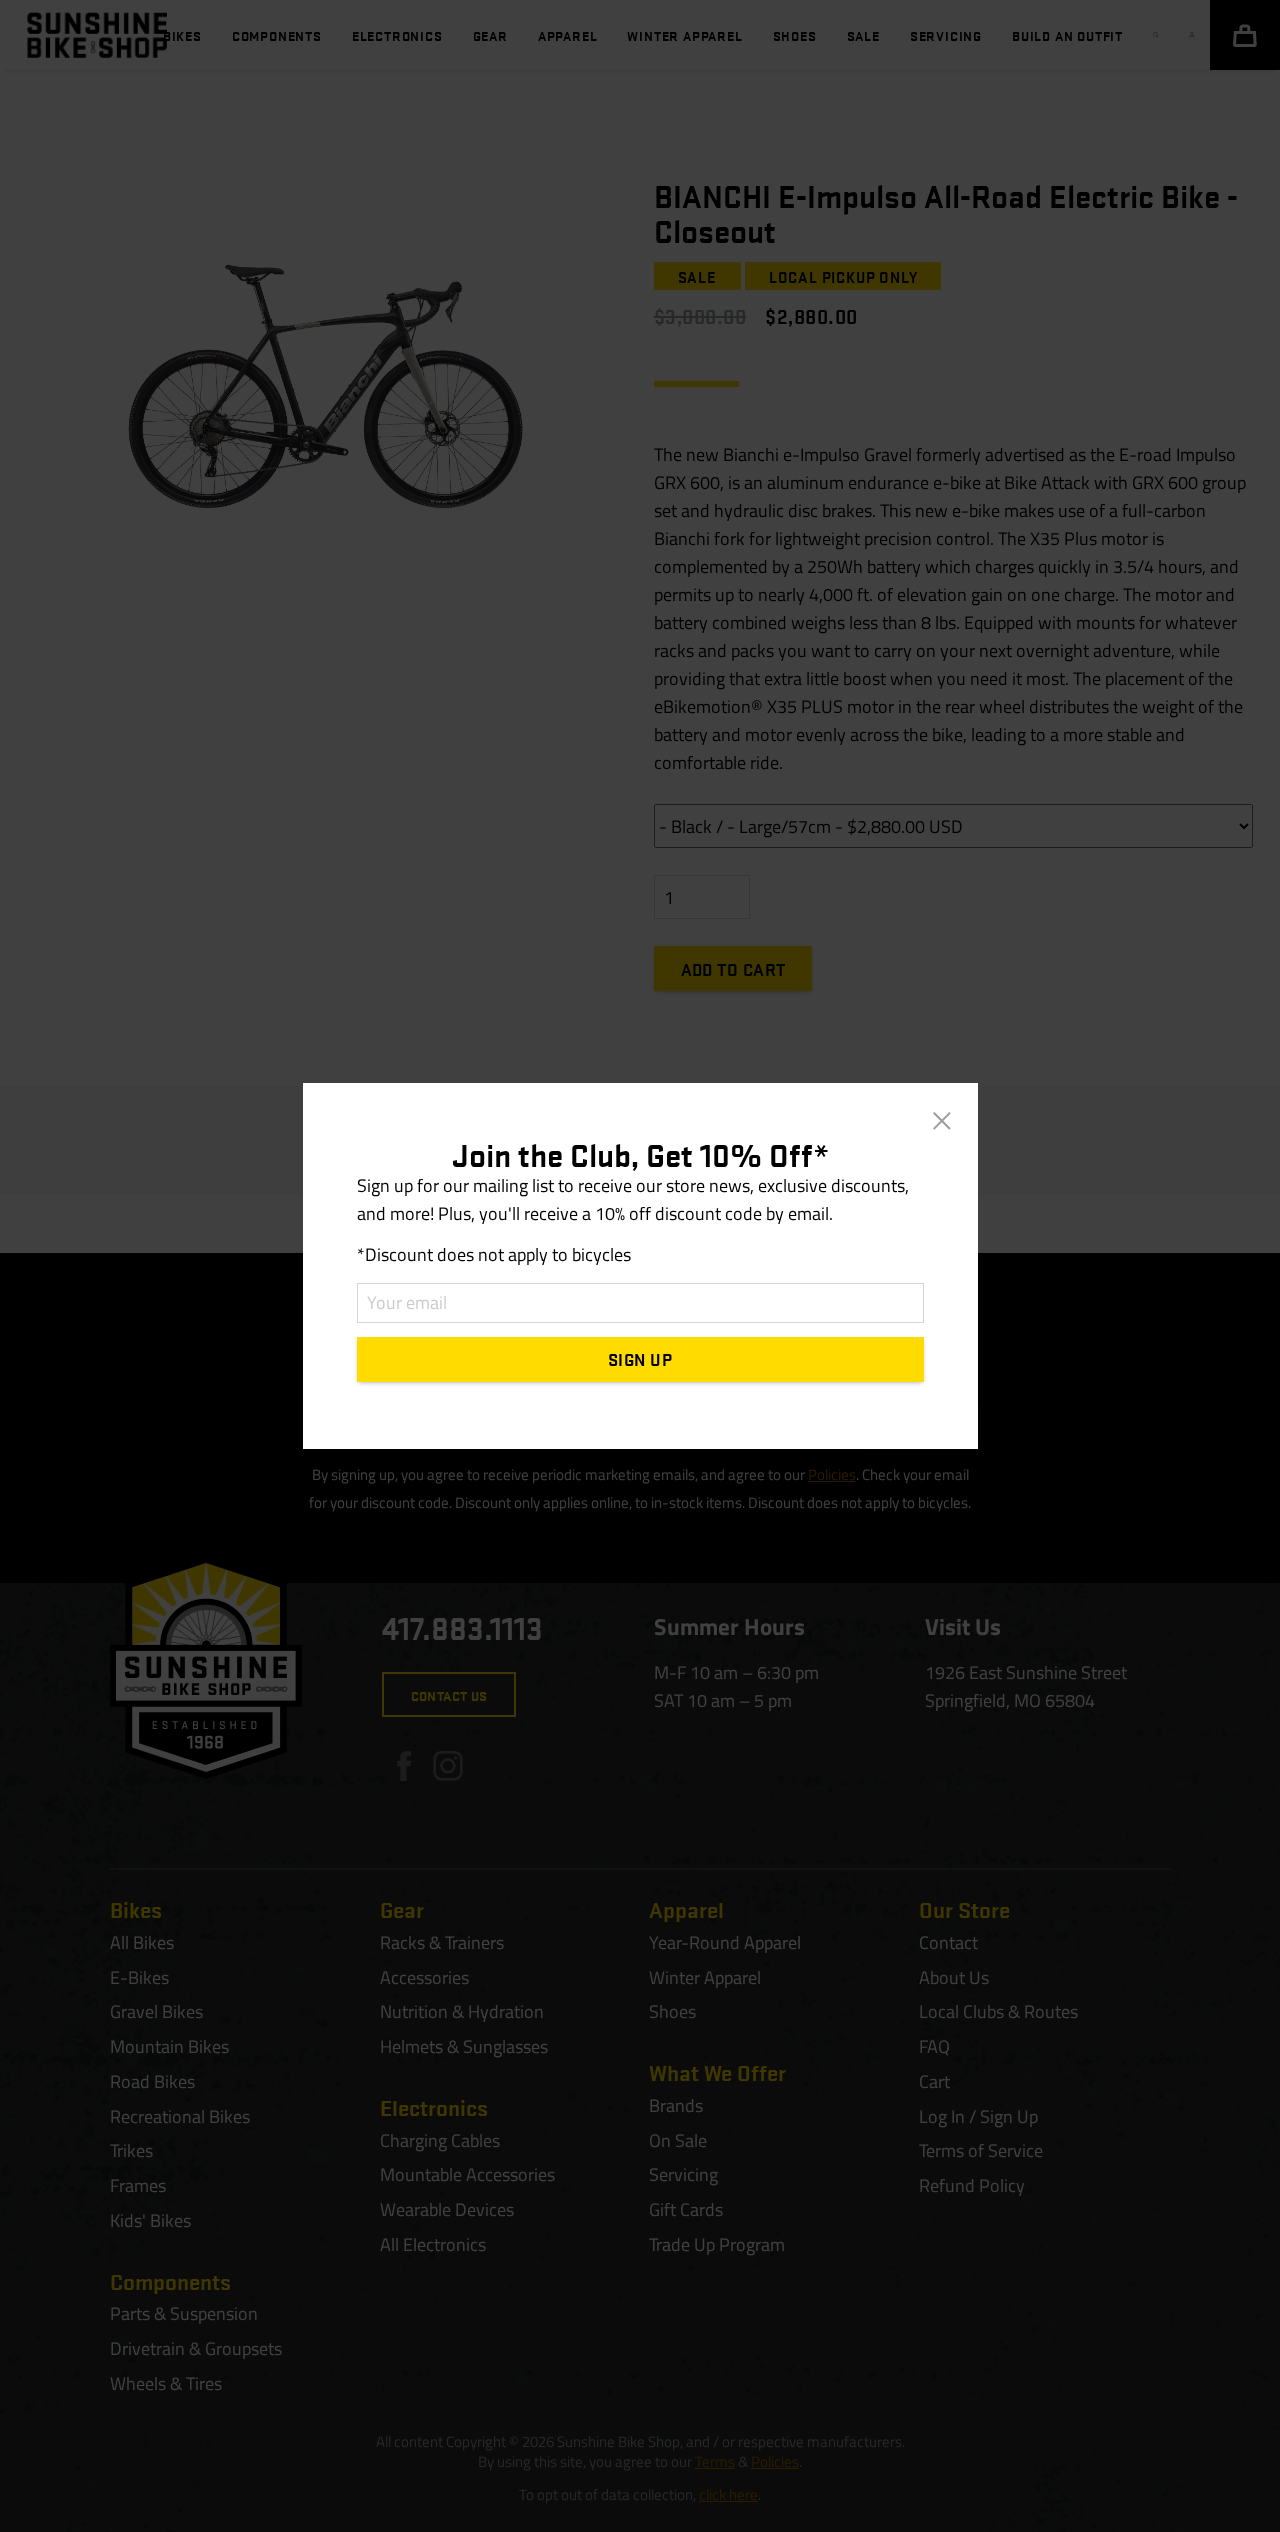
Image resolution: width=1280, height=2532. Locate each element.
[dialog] (640, 1266)
